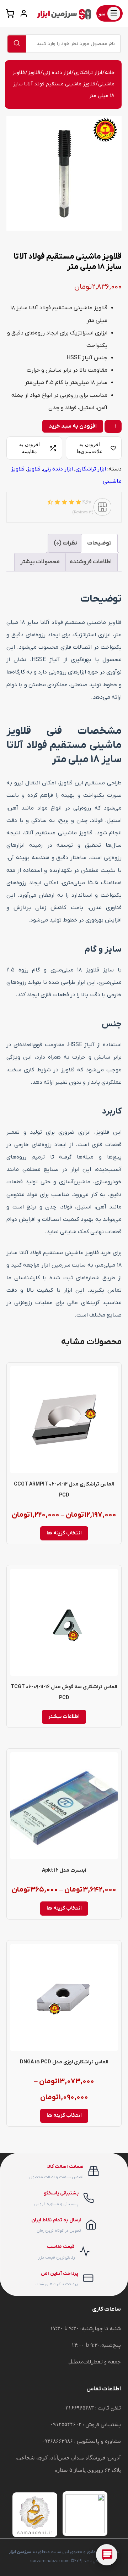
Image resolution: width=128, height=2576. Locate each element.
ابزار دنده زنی (57, 73)
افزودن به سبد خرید (73, 426)
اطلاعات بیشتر (64, 1717)
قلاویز (34, 73)
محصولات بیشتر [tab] (40, 562)
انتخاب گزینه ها (64, 1533)
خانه (110, 73)
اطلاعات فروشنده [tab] (91, 562)
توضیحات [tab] (99, 543)
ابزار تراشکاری (88, 73)
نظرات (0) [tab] (65, 543)
